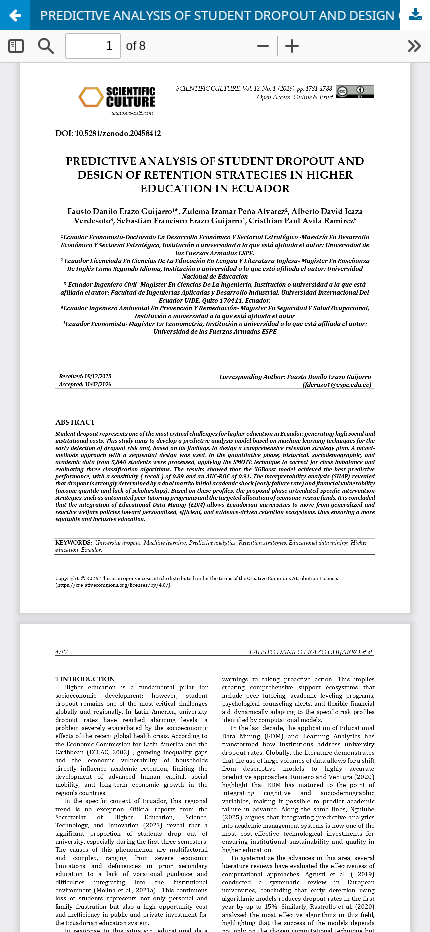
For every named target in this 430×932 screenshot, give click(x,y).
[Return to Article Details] (15, 15)
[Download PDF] (415, 15)
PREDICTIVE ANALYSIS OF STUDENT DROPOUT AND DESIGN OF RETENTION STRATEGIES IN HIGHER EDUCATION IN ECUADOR (235, 15)
